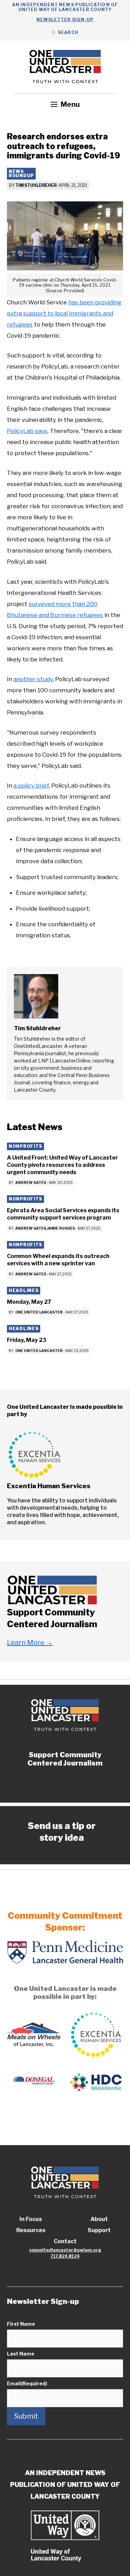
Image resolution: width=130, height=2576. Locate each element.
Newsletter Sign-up (65, 20)
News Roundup (21, 174)
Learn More (30, 1642)
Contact (65, 2241)
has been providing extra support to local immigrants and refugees (64, 313)
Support (99, 2230)
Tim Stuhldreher (36, 185)
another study (33, 679)
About (99, 2219)
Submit (26, 2416)
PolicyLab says (27, 431)
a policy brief (31, 786)
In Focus (31, 2219)
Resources (31, 2230)
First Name (21, 2324)
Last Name (21, 2354)
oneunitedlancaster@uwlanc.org (65, 2250)
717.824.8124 (65, 2256)
